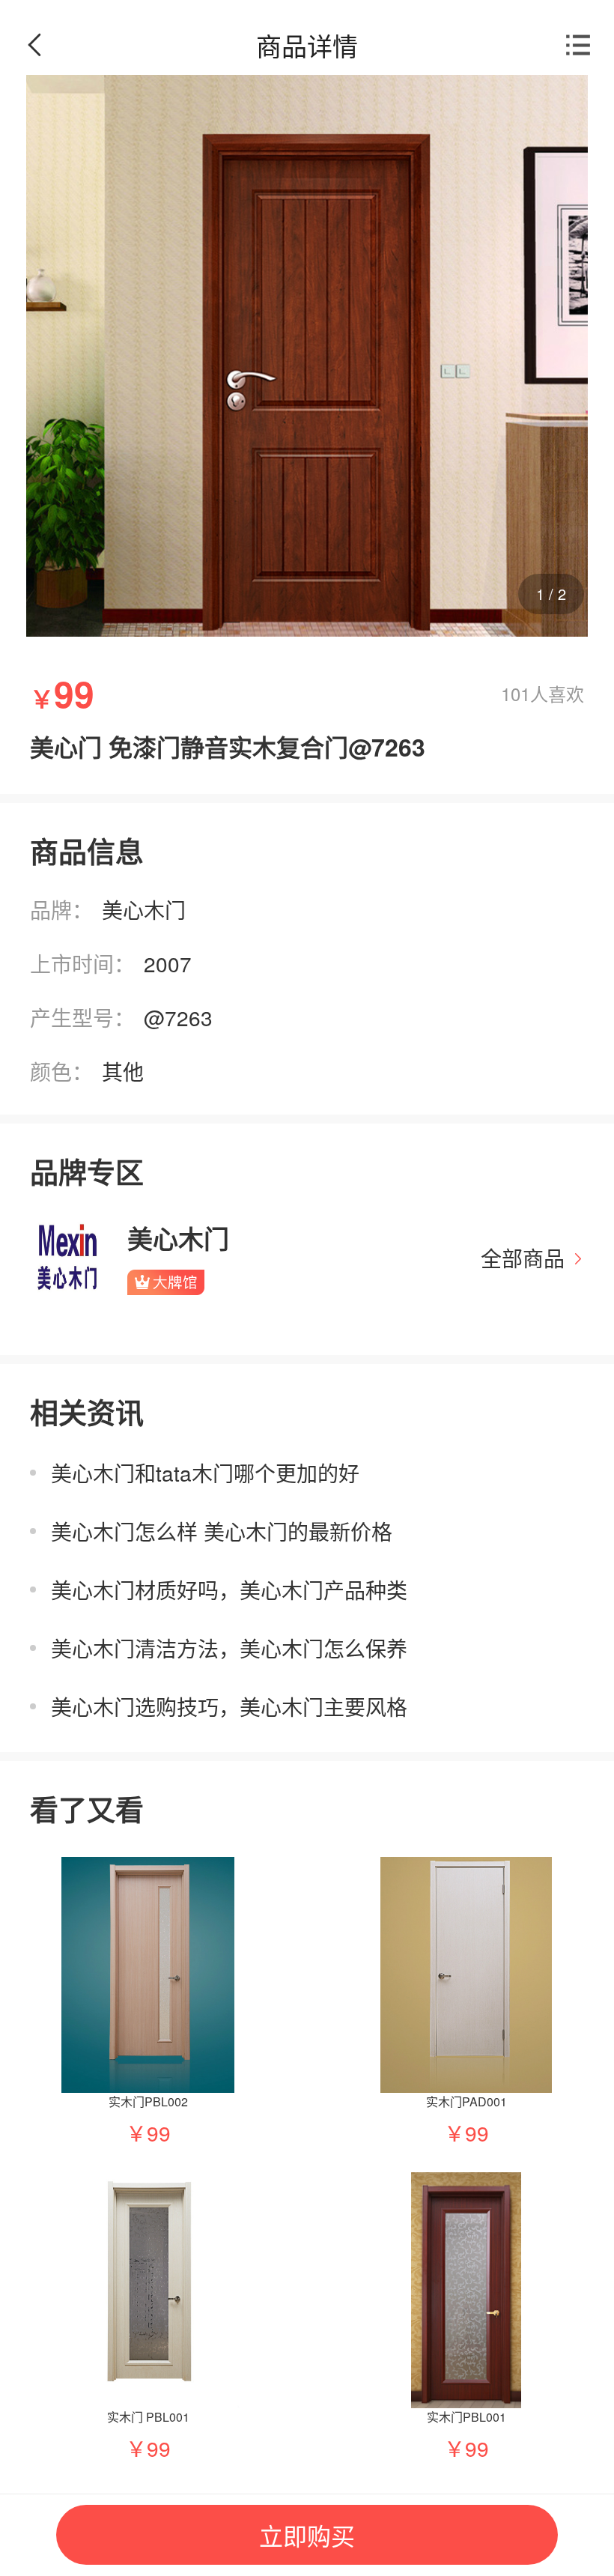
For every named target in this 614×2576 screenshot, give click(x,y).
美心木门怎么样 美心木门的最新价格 (222, 1531)
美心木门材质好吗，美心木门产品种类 (229, 1589)
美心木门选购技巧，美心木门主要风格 (229, 1706)
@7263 (178, 1017)
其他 (123, 1071)
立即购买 (307, 2535)
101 (516, 693)
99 (159, 2133)
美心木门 (144, 909)
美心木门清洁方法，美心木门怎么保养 (229, 1648)
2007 (168, 963)
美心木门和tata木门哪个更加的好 (205, 1473)
